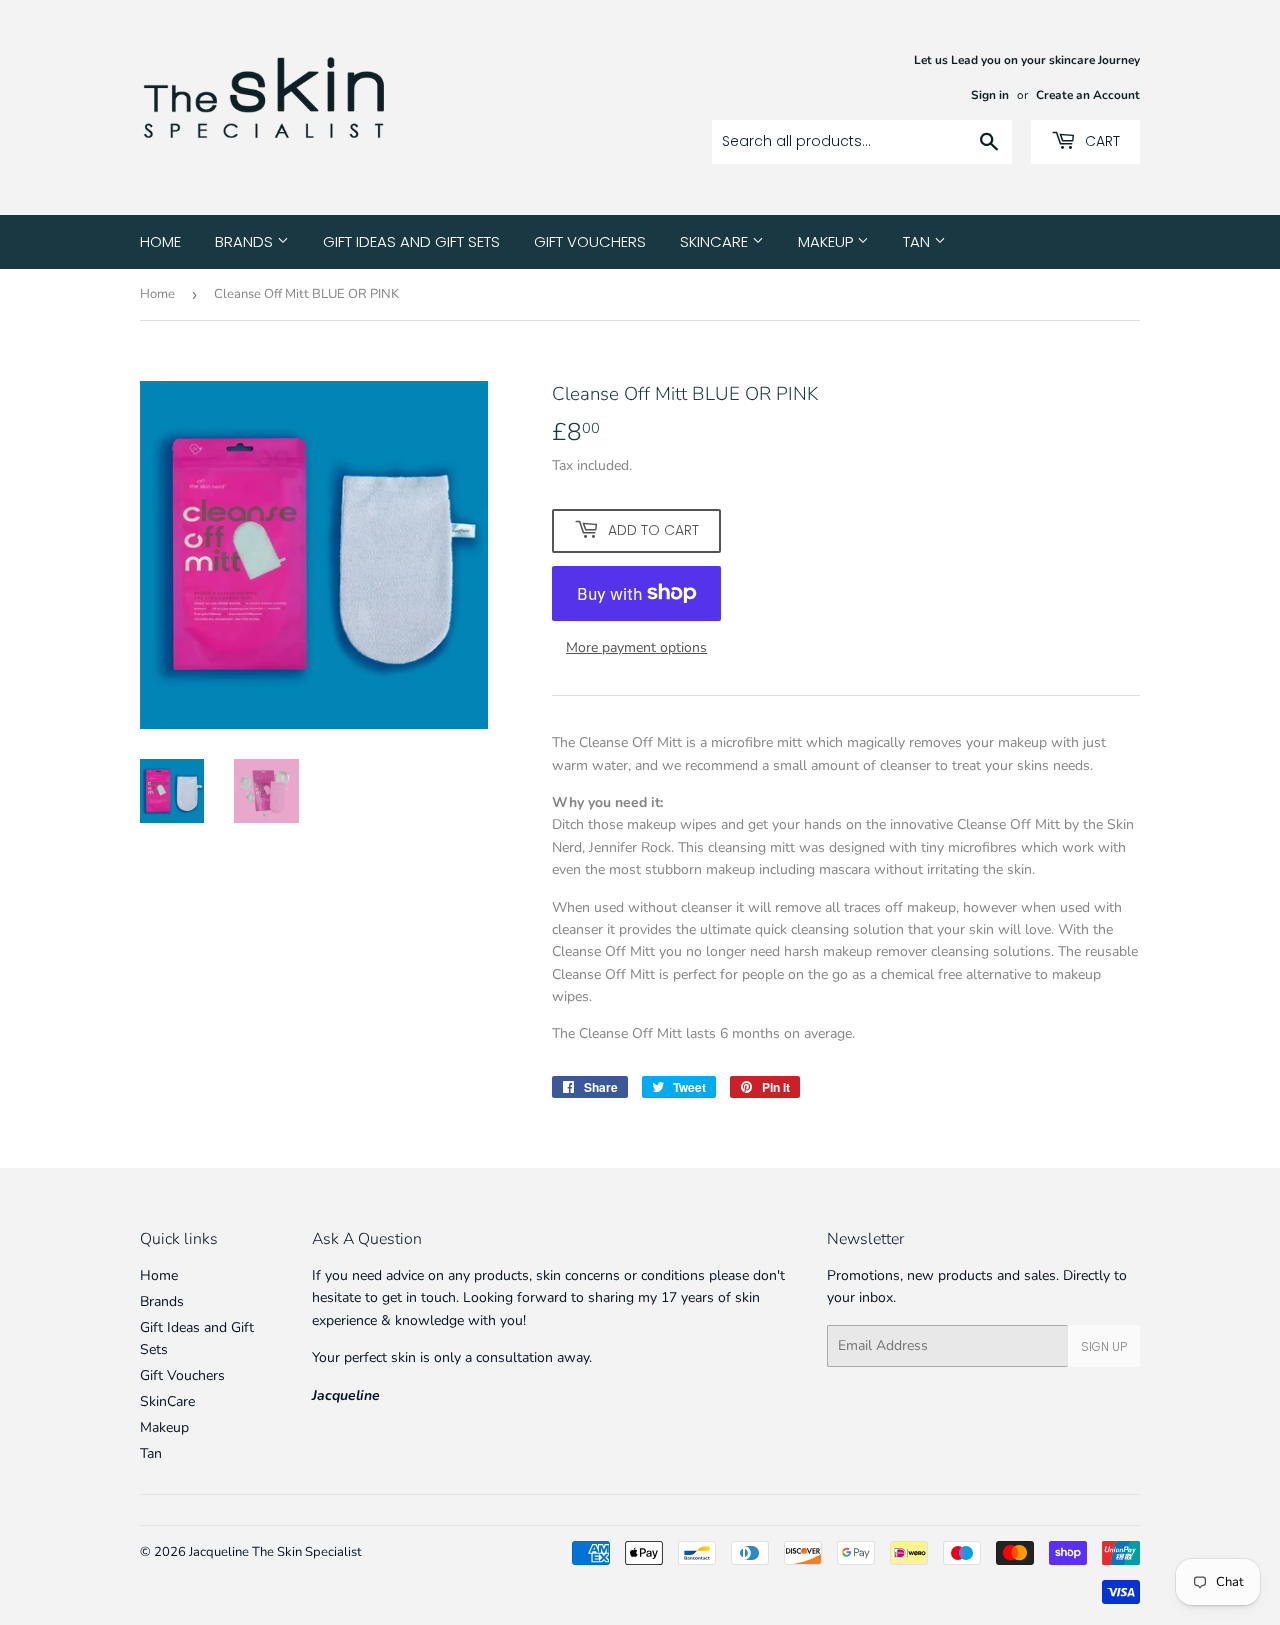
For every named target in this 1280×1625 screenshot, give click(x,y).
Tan (918, 241)
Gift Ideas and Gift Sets (411, 241)
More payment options (636, 647)
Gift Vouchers (590, 241)
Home (160, 241)
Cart (1100, 141)
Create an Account (1088, 95)
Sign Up (1104, 1346)
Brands (246, 241)
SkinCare (716, 241)
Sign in (990, 95)
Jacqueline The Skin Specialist (275, 1552)
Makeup (827, 241)
